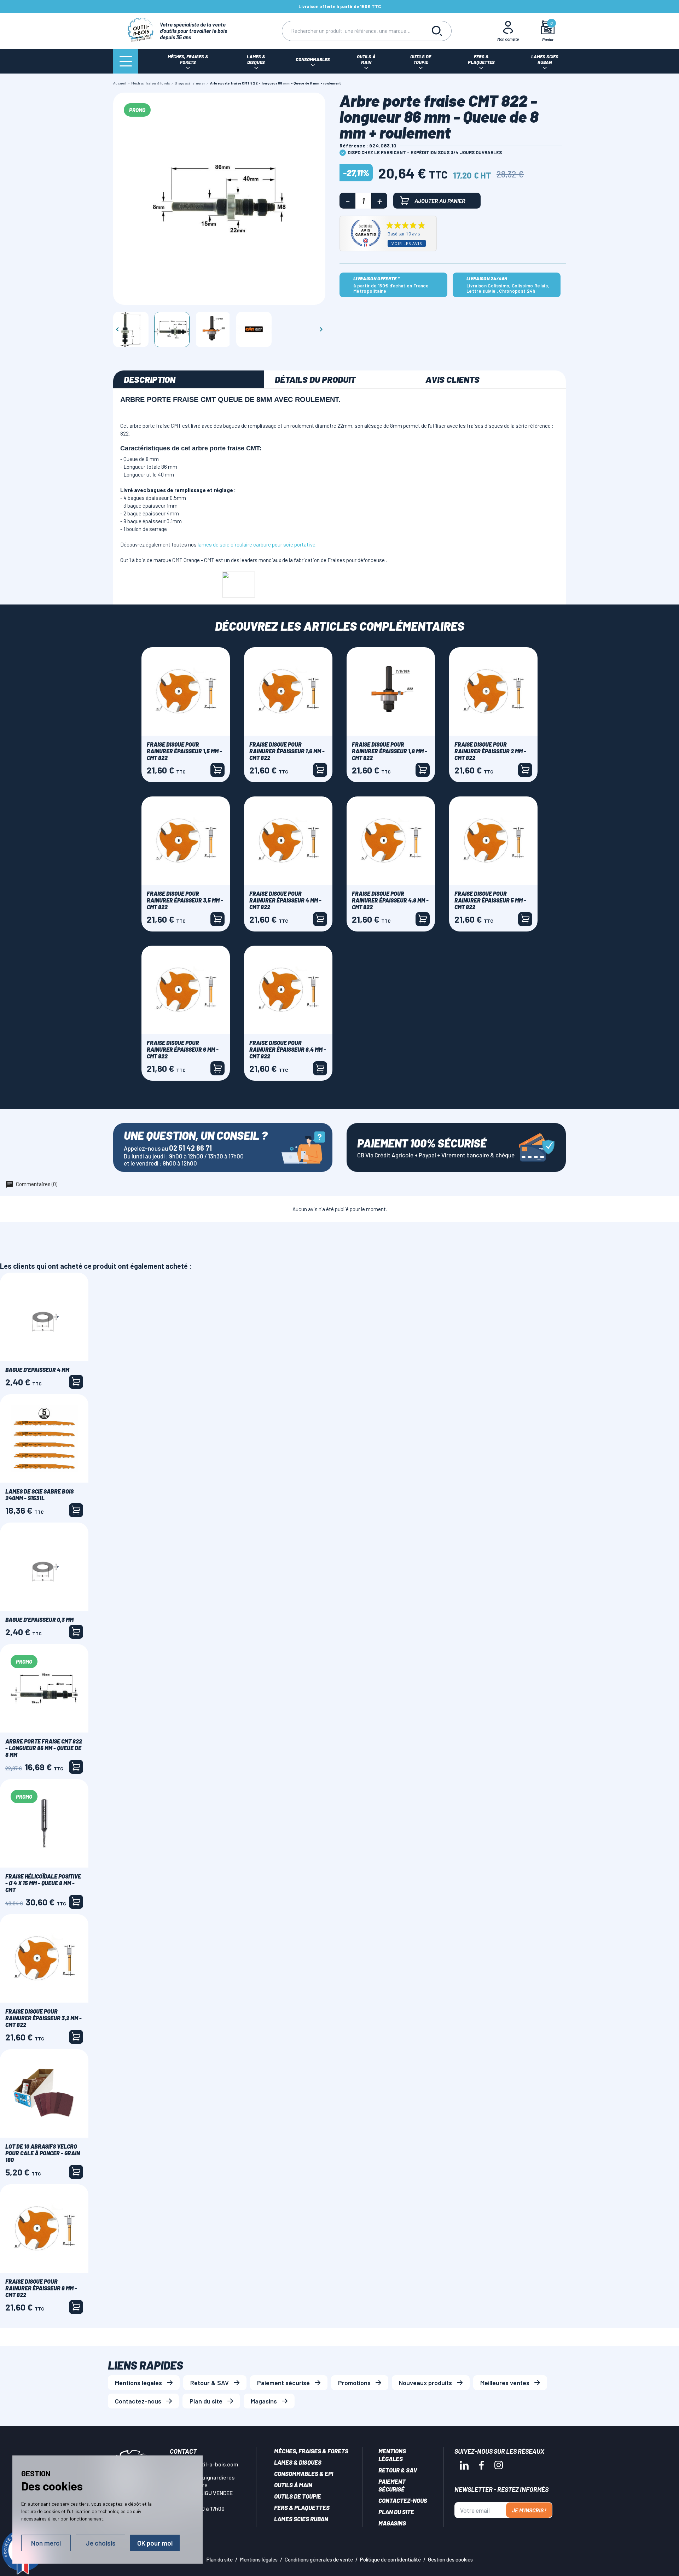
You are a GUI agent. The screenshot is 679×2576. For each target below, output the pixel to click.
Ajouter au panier (440, 201)
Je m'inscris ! (529, 2510)
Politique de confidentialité (390, 2559)
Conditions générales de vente (319, 2559)
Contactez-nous (138, 2401)
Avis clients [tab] (452, 379)
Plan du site (206, 2401)
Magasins (264, 2401)
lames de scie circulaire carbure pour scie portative (257, 544)
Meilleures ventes (505, 2383)
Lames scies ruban (301, 2519)
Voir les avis (407, 243)
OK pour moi (155, 2543)
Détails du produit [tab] (315, 379)
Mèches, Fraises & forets (311, 2451)
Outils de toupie (298, 2496)
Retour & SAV (210, 2383)
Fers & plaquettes (302, 2507)
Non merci (46, 2543)
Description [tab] (150, 379)
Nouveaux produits (425, 2383)
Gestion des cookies (450, 2559)
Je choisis (101, 2543)
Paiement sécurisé (283, 2383)
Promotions (354, 2383)
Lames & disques (298, 2462)
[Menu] (126, 61)
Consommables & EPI (304, 2473)
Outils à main (293, 2485)
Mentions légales (138, 2383)
